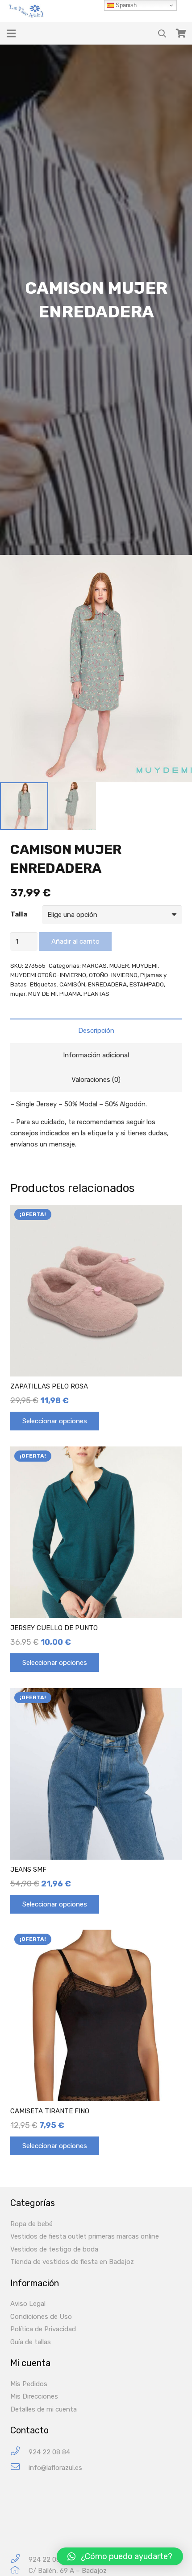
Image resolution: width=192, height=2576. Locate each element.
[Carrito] (181, 33)
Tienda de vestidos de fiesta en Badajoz (72, 2262)
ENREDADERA (107, 984)
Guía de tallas (31, 2342)
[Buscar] (162, 33)
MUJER (119, 965)
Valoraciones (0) (96, 1080)
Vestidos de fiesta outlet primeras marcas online (85, 2236)
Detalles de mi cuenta (44, 2409)
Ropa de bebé (31, 2224)
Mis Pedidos (29, 2384)
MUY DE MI (42, 994)
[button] (120, 2556)
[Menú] (11, 33)
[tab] (96, 1031)
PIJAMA (70, 994)
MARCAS (94, 965)
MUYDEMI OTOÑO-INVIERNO (48, 975)
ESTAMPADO (147, 984)
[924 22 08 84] (19, 2452)
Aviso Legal (28, 2304)
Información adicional (96, 1055)
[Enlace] (27, 11)
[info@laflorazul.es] (19, 2468)
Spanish (125, 5)
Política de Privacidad (43, 2329)
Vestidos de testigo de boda (54, 2249)
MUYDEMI (145, 965)
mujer (18, 994)
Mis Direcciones (34, 2396)
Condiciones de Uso (41, 2317)
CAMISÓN (72, 984)
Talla (19, 914)
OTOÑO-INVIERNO (113, 975)
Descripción (96, 1031)
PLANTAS (96, 994)
